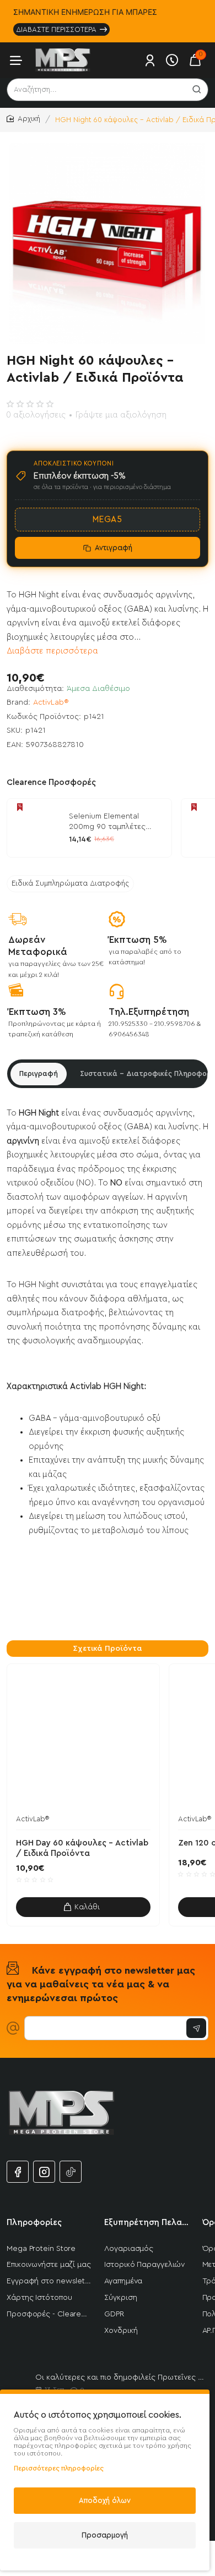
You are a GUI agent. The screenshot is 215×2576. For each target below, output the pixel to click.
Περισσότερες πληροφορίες (59, 2468)
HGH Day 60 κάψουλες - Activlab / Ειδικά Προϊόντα (82, 1849)
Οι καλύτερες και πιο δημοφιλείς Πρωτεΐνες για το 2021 (120, 2377)
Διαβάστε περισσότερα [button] (52, 651)
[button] (83, 1907)
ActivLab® (51, 702)
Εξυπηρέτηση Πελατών (146, 2223)
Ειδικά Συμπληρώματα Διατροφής (70, 883)
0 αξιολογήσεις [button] (36, 415)
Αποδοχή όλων (105, 2500)
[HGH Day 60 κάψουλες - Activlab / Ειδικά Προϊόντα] (83, 1740)
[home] (23, 119)
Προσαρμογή (105, 2535)
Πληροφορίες (34, 2223)
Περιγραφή (39, 1073)
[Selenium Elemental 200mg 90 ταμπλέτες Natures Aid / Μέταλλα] (36, 828)
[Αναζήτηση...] (197, 90)
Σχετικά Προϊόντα (108, 1649)
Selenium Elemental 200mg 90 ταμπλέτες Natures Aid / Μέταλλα (110, 822)
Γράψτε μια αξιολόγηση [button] (121, 415)
